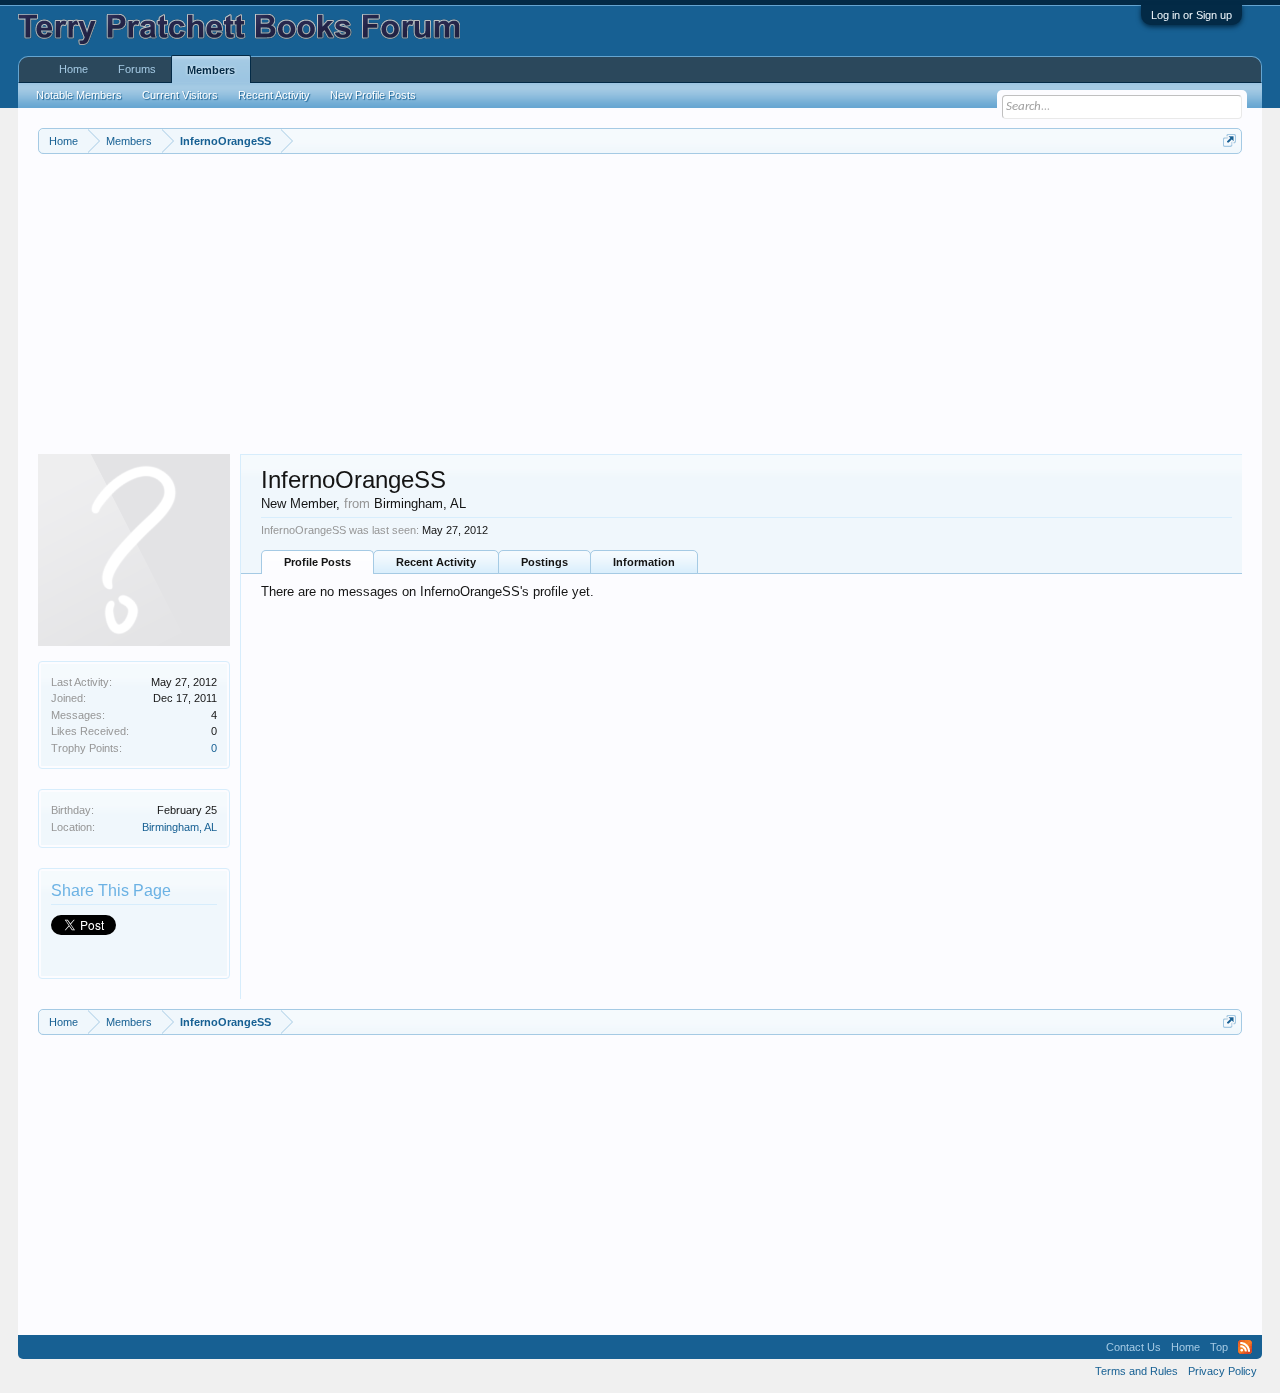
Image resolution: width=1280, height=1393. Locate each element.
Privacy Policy (1222, 1371)
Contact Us (1133, 1347)
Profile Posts (317, 562)
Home (73, 69)
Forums (137, 69)
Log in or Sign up (1191, 15)
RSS (1245, 1347)
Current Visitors (180, 95)
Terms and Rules (1136, 1371)
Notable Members (79, 95)
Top (1219, 1347)
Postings (544, 562)
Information (644, 562)
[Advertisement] (638, 304)
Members (211, 70)
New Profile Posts (373, 95)
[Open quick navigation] (1229, 140)
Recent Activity (436, 562)
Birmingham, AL (179, 827)
